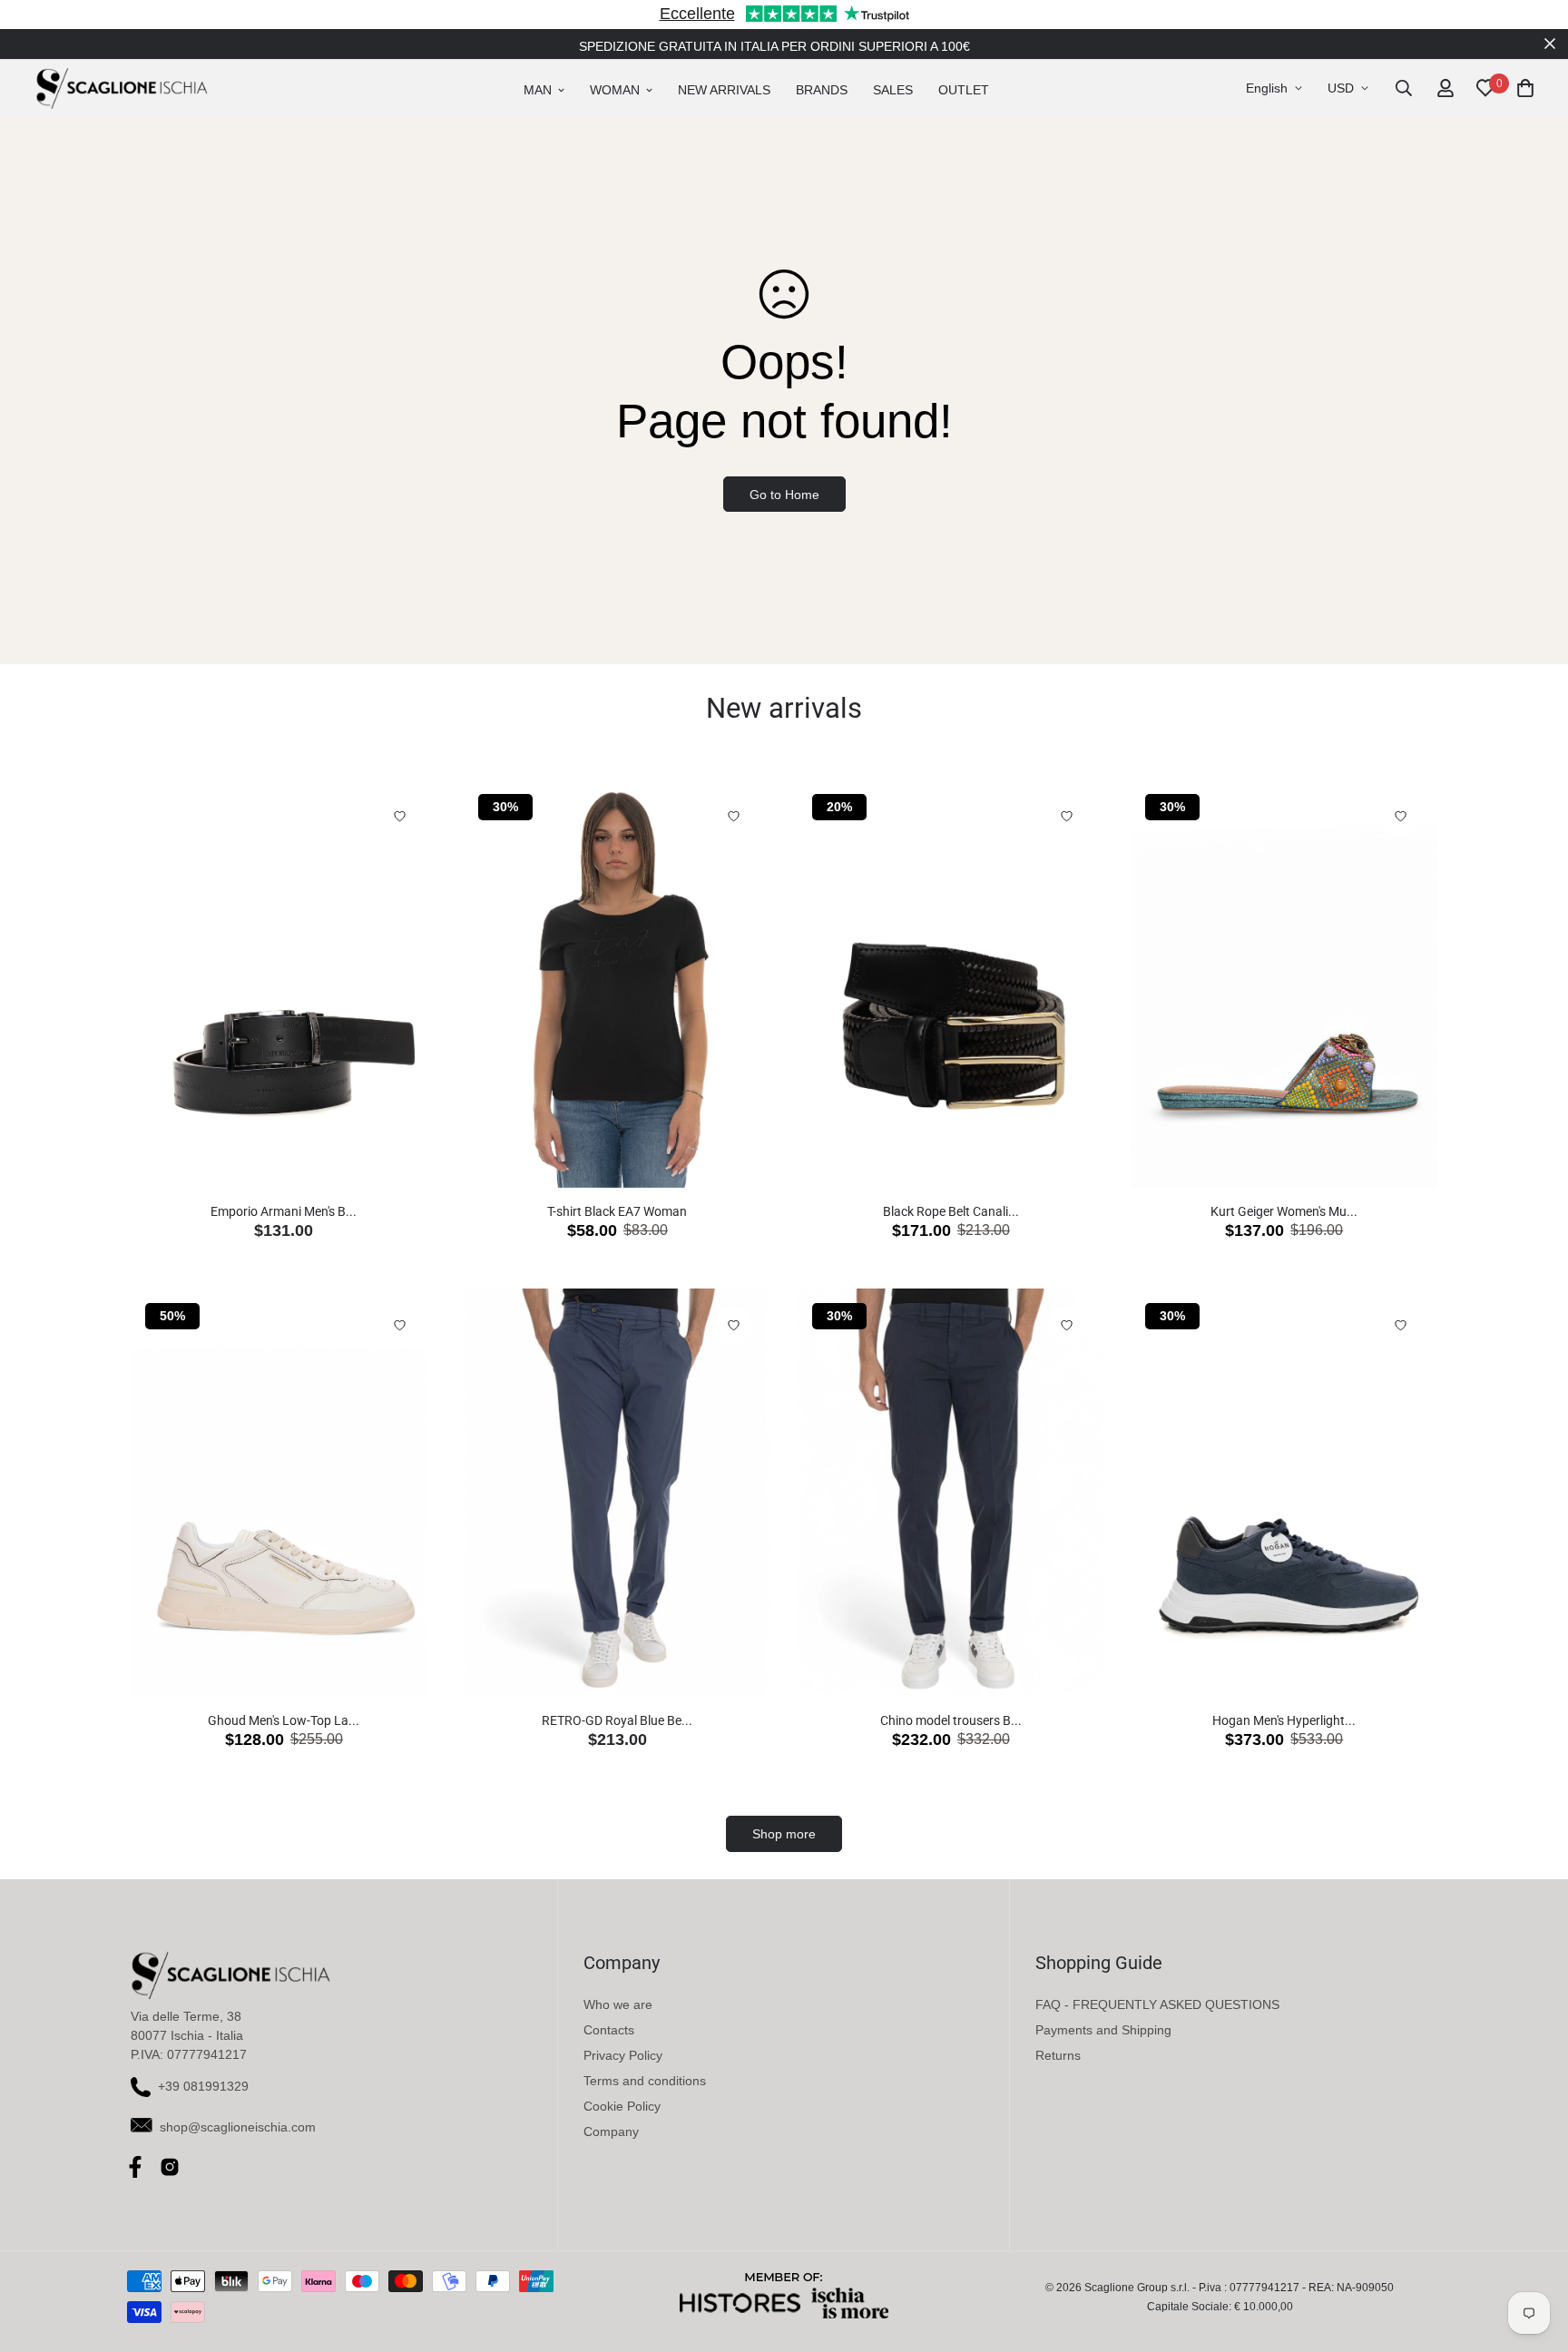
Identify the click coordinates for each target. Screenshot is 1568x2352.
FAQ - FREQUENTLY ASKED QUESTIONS (1157, 2004)
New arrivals (724, 90)
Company (611, 2131)
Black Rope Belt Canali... (951, 1211)
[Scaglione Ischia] (122, 88)
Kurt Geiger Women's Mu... (1284, 1211)
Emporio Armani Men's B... (284, 1211)
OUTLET (964, 90)
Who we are (618, 2004)
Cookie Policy (622, 2106)
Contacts (609, 2030)
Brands (822, 90)
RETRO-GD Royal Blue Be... (617, 1720)
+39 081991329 (203, 2086)
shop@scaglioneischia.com (238, 2127)
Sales (893, 90)
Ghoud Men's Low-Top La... (284, 1720)
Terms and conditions (645, 2081)
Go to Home (784, 495)
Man (538, 90)
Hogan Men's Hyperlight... (1284, 1720)
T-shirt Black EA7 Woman (617, 1211)
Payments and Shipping (1103, 2030)
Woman (615, 90)
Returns (1058, 2055)
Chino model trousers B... (951, 1720)
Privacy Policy (623, 2055)
